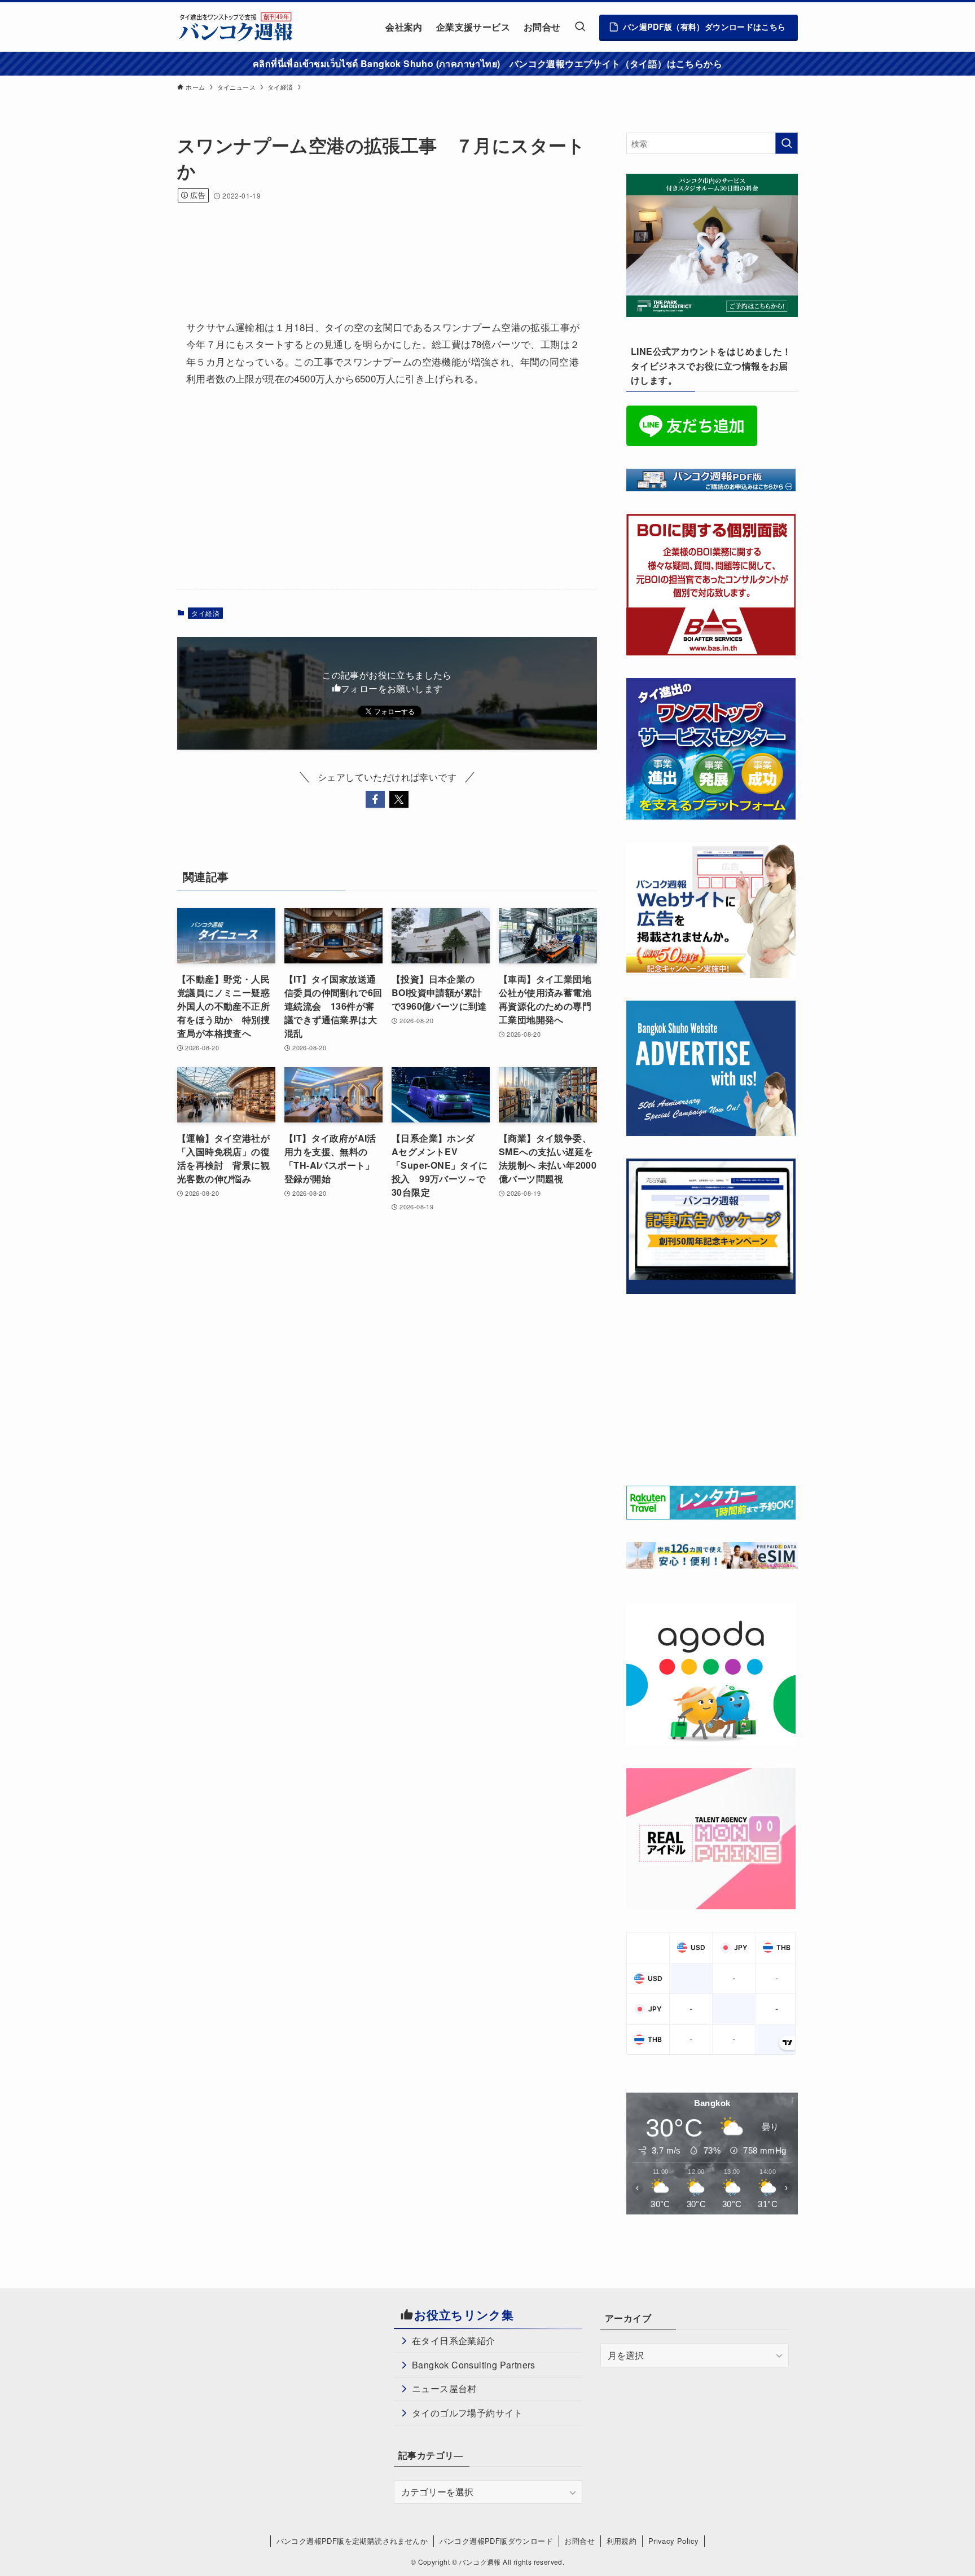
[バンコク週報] (235, 27)
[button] (375, 799)
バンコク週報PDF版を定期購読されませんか (352, 2541)
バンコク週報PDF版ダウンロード (496, 2541)
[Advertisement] (383, 246)
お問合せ (579, 2541)
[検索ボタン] (580, 27)
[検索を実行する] (787, 143)
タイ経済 (205, 613)
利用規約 (622, 2541)
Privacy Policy (674, 2541)
